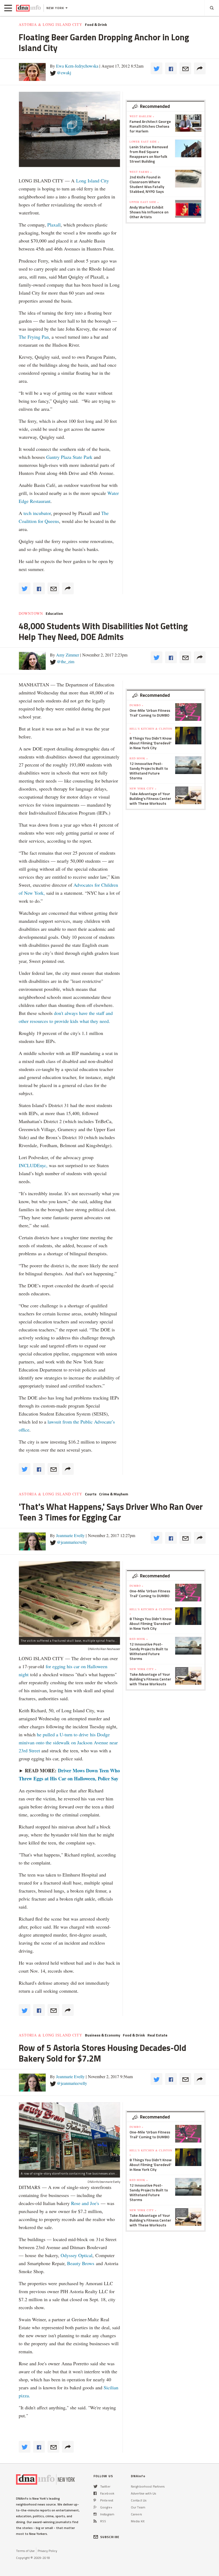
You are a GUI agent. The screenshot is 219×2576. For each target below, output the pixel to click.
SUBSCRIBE (110, 2537)
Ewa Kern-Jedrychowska (77, 66)
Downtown (31, 613)
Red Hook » (139, 758)
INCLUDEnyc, (33, 1165)
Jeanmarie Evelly (70, 1535)
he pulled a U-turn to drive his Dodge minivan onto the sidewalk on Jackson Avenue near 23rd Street (68, 1742)
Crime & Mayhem (114, 1494)
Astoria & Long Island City (50, 25)
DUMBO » (136, 705)
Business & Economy (103, 2035)
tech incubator (37, 513)
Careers (136, 2514)
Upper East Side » (144, 202)
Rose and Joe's (85, 2203)
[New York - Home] (28, 8)
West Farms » (141, 172)
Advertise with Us (143, 2493)
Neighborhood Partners (148, 2486)
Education (54, 613)
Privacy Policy (47, 2551)
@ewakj (64, 73)
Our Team (138, 2507)
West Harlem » (142, 116)
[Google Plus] (95, 2507)
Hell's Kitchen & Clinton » (151, 731)
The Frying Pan (34, 337)
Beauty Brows (81, 2263)
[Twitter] (95, 2486)
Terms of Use (25, 2551)
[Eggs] (69, 1599)
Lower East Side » (144, 142)
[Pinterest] (95, 2500)
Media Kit (138, 2521)
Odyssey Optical (77, 2255)
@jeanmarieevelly (72, 1542)
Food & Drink (96, 25)
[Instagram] (95, 2514)
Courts (91, 1494)
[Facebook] (95, 2493)
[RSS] (95, 2521)
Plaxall (54, 225)
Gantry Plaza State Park (69, 457)
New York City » (143, 788)
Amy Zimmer (68, 655)
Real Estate (157, 2035)
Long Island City (93, 181)
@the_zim (66, 661)
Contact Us (139, 2500)
